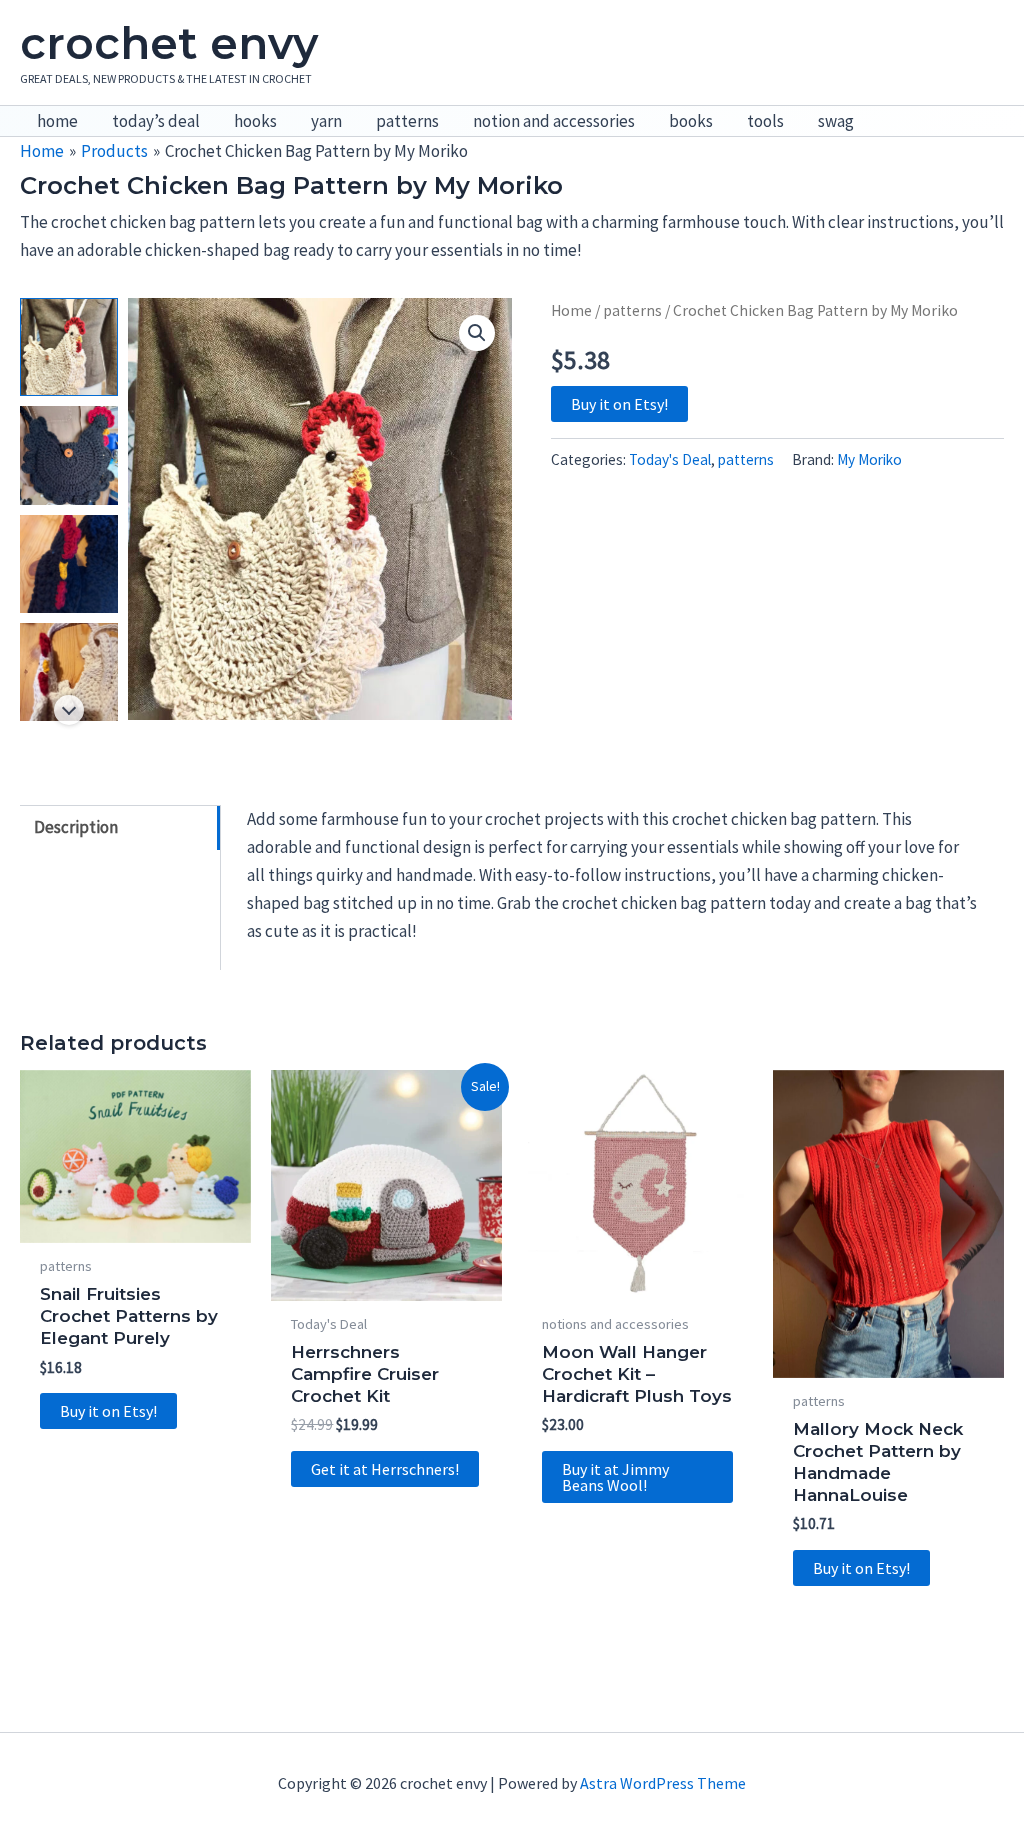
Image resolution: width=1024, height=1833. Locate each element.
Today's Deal (670, 459)
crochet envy (169, 43)
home (57, 121)
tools (765, 121)
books (691, 121)
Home (571, 310)
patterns (407, 121)
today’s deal (156, 121)
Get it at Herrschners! (385, 1469)
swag (836, 121)
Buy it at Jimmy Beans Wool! (615, 1477)
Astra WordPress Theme (663, 1783)
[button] (477, 333)
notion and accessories (554, 121)
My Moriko (869, 459)
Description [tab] (76, 827)
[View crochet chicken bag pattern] (69, 347)
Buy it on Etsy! (619, 404)
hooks (255, 121)
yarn (326, 121)
